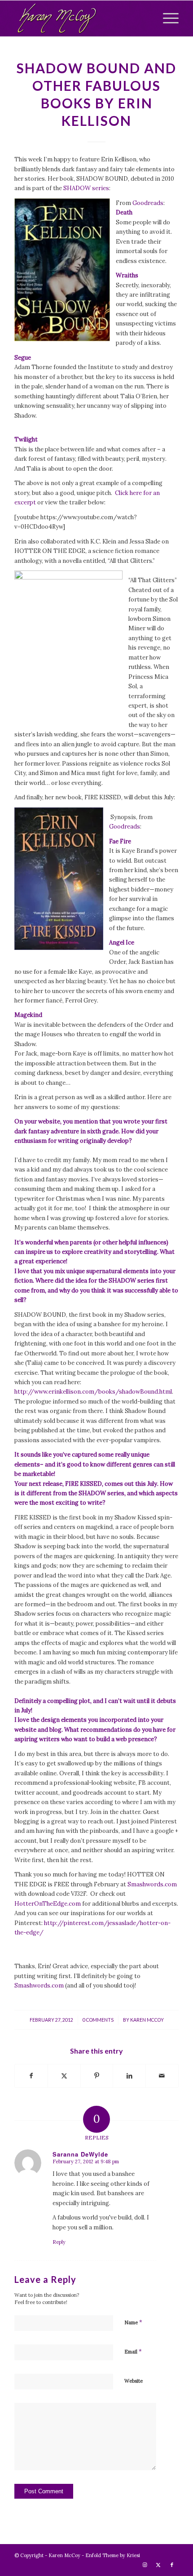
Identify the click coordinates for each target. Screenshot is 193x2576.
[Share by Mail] (162, 2076)
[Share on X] (64, 2076)
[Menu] (166, 18)
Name (133, 2322)
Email (133, 2351)
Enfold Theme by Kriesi (113, 2555)
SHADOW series (86, 188)
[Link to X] (158, 2565)
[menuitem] (166, 18)
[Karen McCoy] (80, 18)
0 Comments (98, 2020)
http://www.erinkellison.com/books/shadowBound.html (93, 1392)
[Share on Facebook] (31, 2076)
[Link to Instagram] (145, 2565)
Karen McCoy (147, 2020)
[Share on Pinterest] (97, 2076)
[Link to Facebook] (172, 2565)
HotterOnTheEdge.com (48, 1904)
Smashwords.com (152, 1884)
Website (134, 2381)
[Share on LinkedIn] (129, 2076)
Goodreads (148, 203)
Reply (59, 2242)
